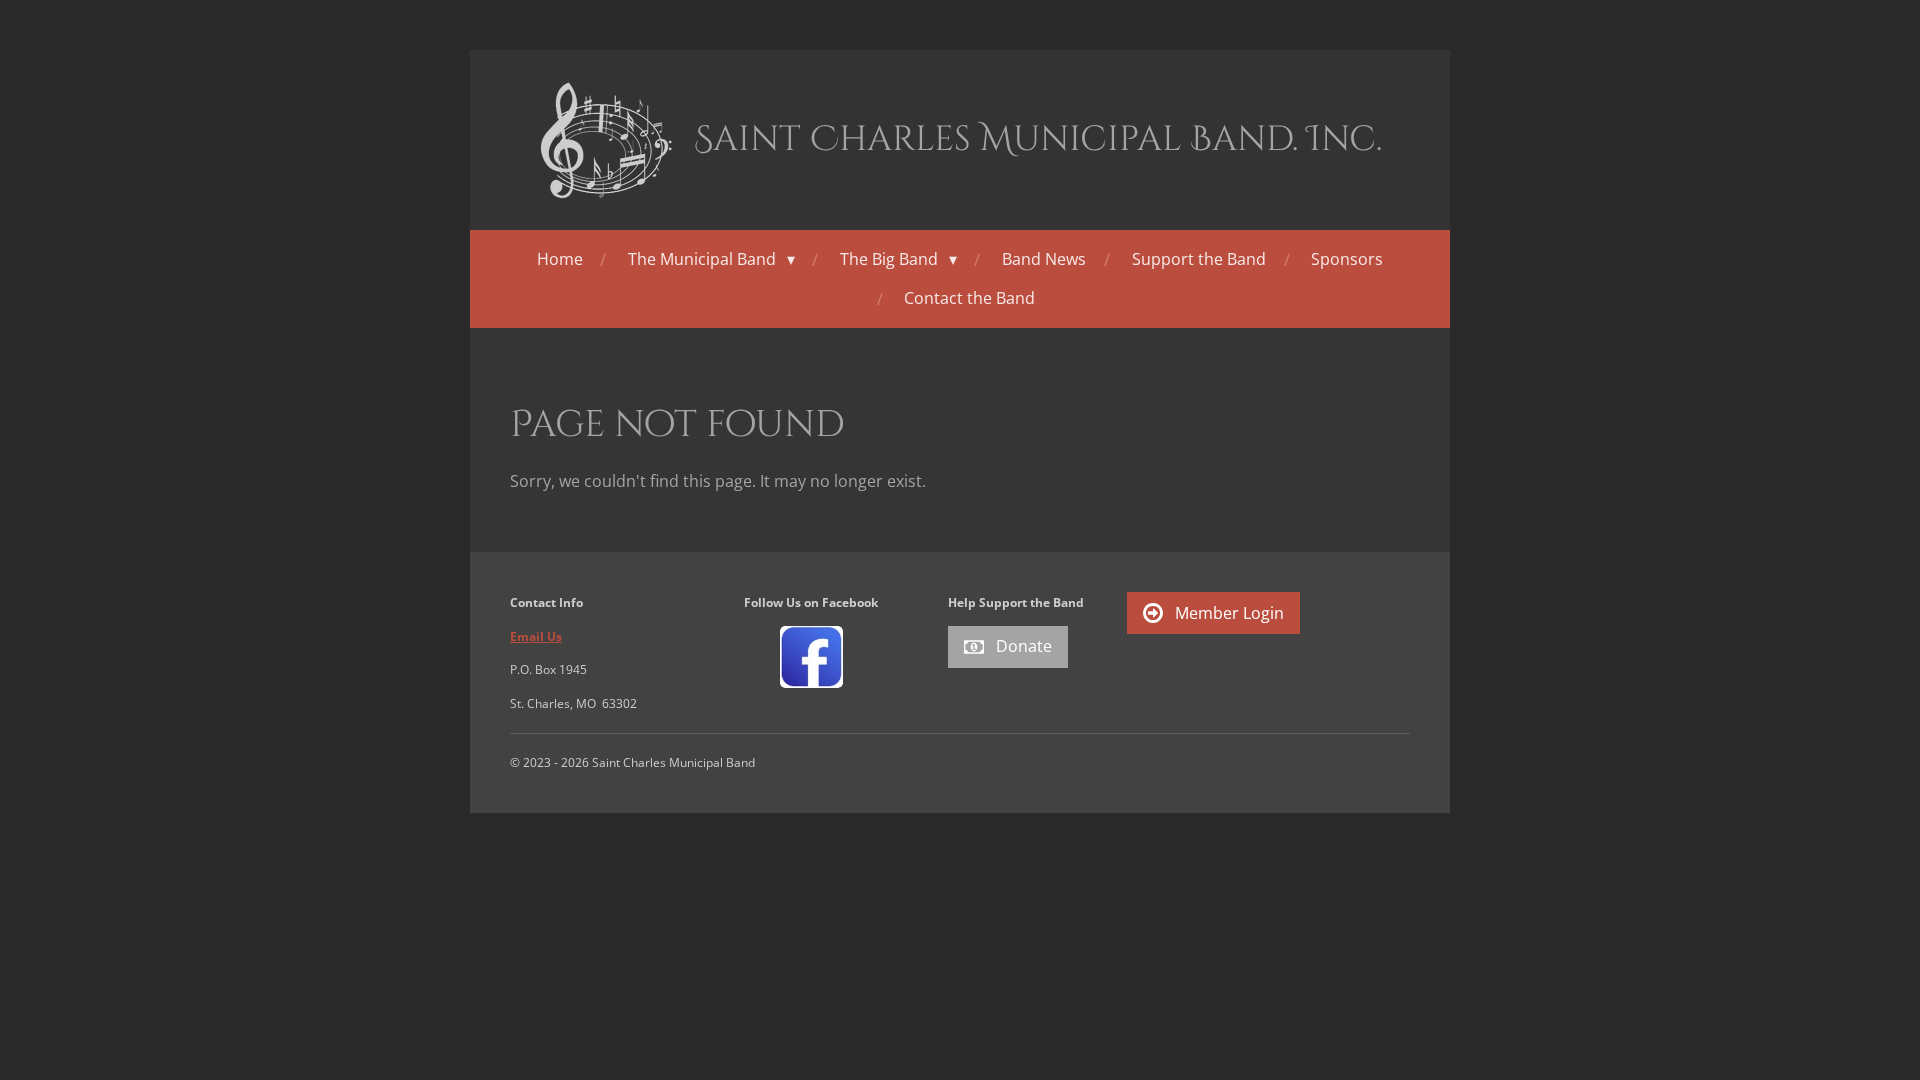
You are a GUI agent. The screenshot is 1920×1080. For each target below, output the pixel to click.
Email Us (536, 636)
